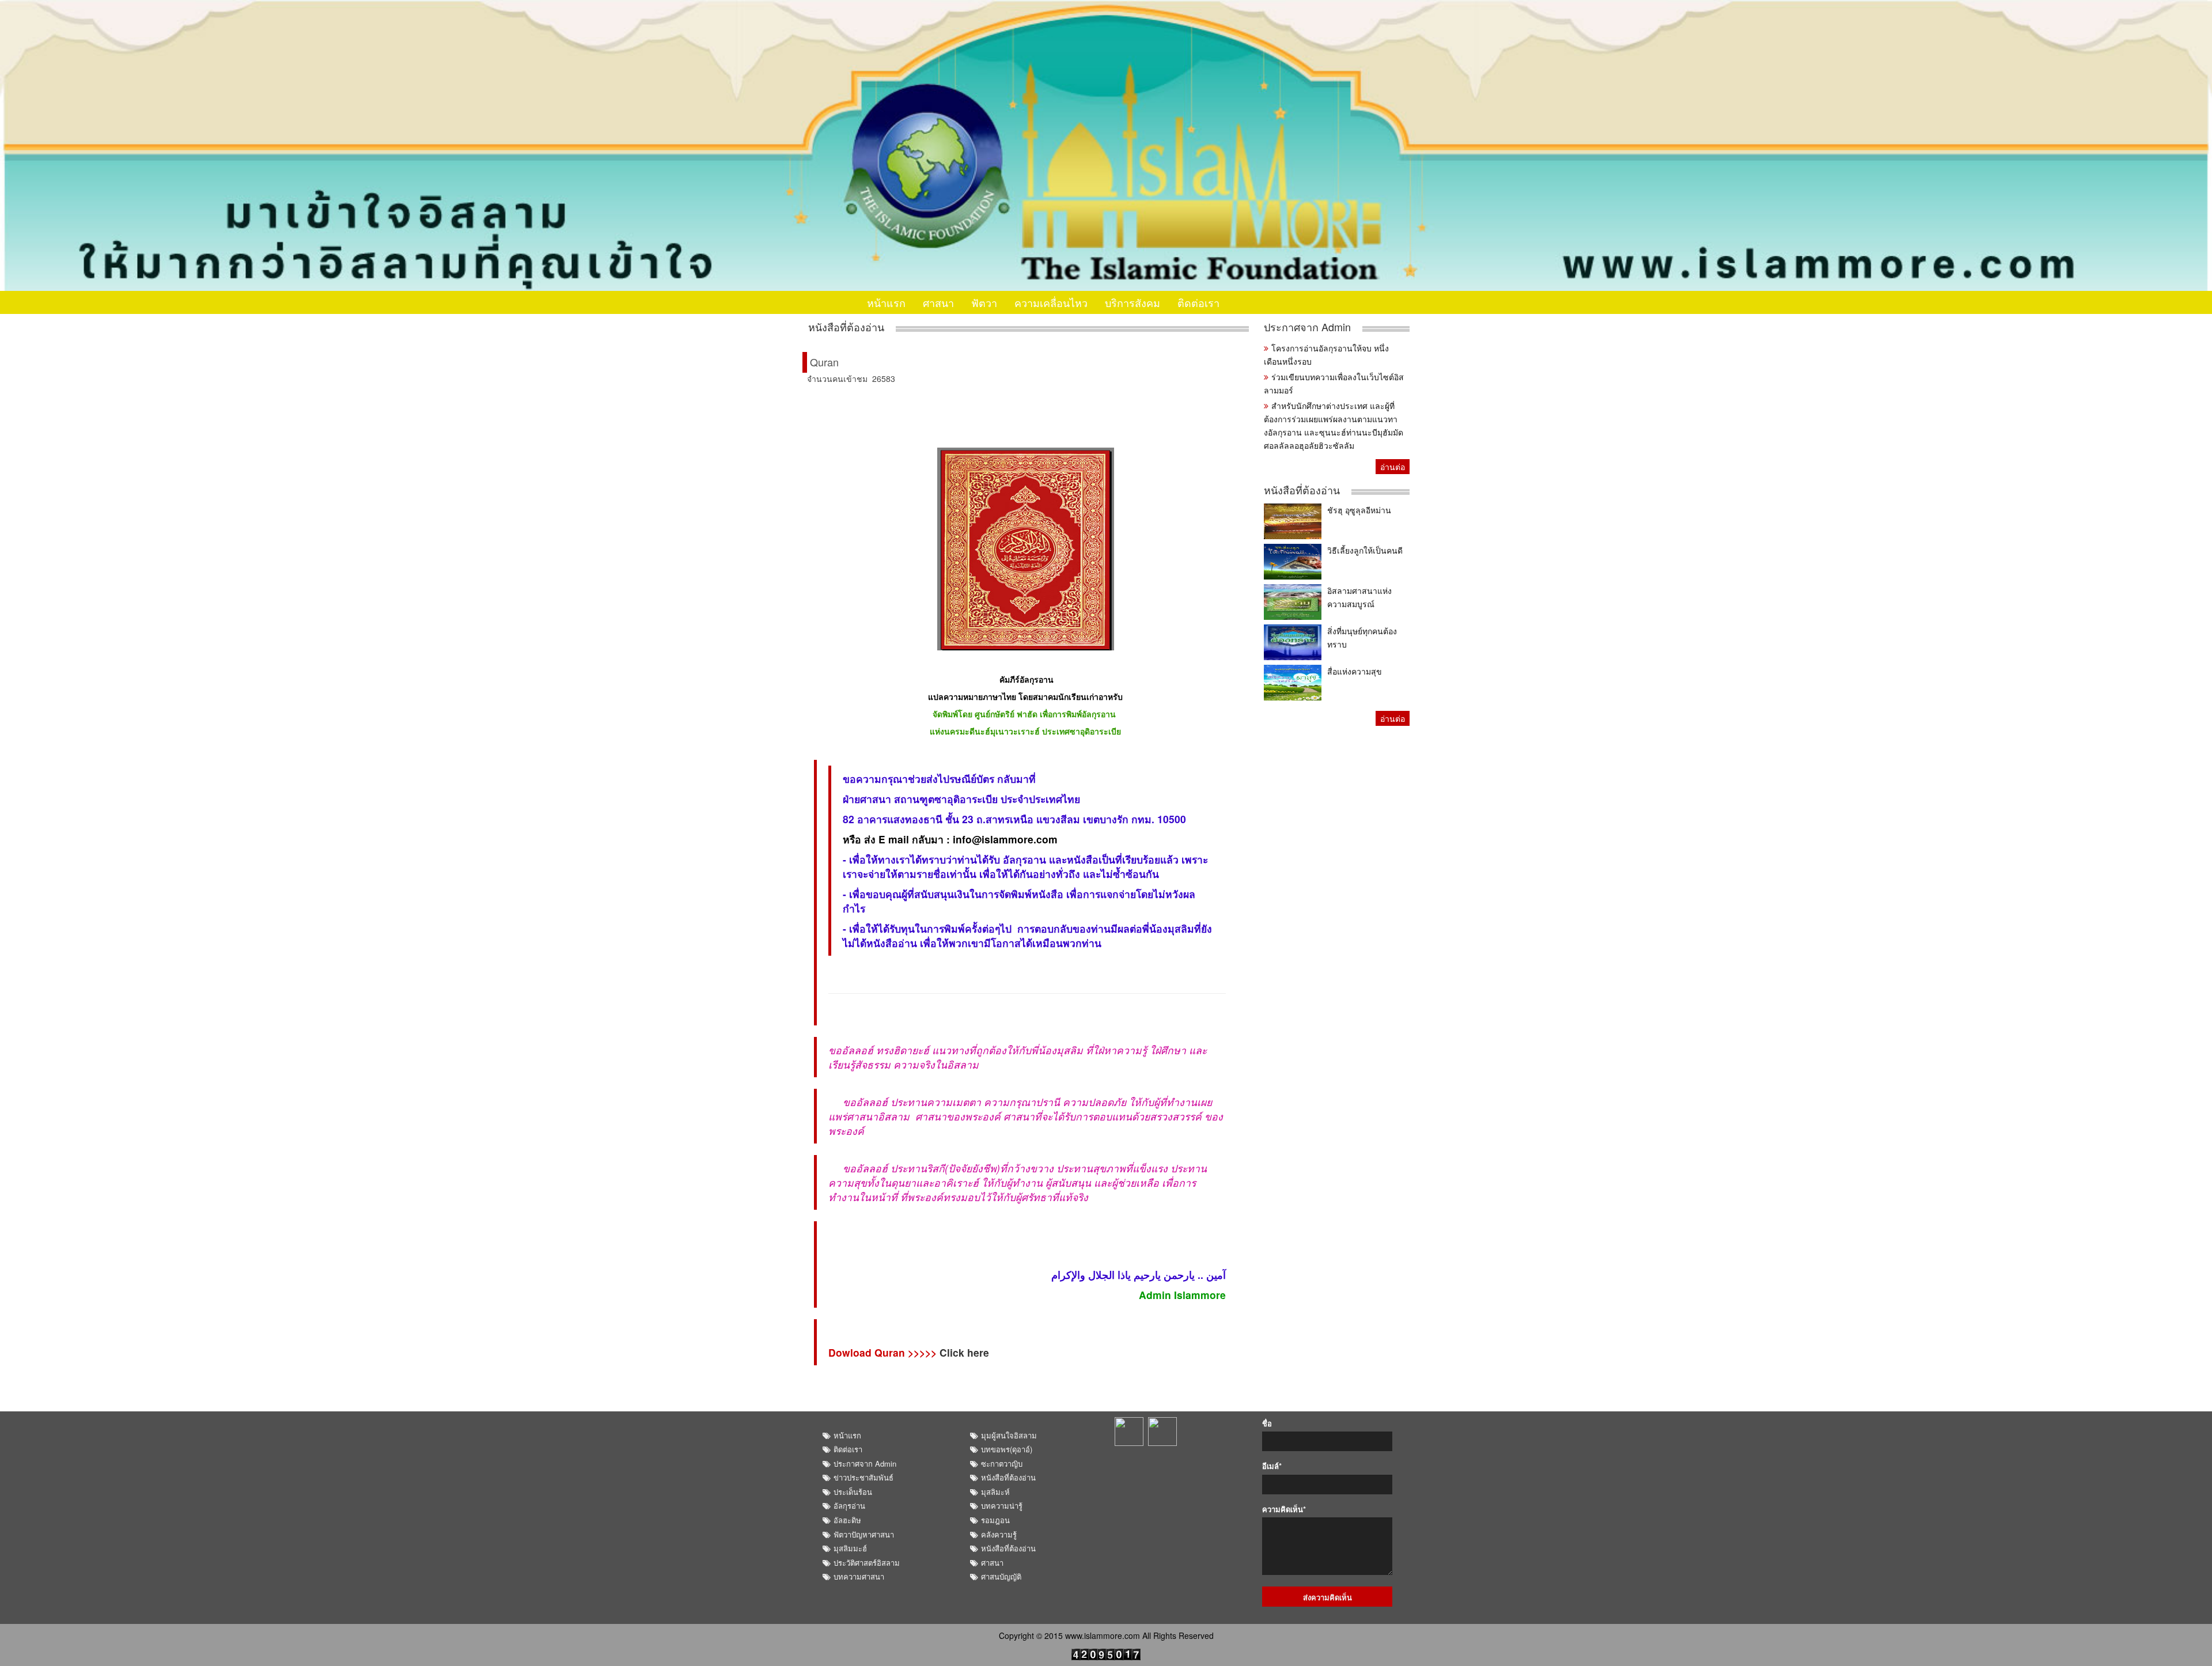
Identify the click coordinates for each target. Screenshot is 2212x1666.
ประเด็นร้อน (853, 1492)
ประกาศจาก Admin (1307, 327)
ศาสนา (938, 302)
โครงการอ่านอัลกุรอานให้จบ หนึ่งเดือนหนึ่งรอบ (1326, 355)
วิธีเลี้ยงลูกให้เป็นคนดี (1365, 550)
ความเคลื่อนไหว (1051, 302)
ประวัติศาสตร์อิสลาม (867, 1563)
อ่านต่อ (1393, 467)
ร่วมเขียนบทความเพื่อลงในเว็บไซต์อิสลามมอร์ (1334, 383)
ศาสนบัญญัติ (1001, 1576)
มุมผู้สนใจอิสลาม (1009, 1435)
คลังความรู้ (999, 1534)
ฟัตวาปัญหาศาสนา (864, 1534)
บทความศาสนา (859, 1576)
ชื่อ (1267, 1423)
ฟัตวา (984, 302)
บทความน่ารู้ (1002, 1506)
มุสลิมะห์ (995, 1492)
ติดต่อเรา (1198, 302)
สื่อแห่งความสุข (1355, 671)
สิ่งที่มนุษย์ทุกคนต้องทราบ (1362, 637)
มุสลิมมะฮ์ (850, 1548)
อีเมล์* (1272, 1466)
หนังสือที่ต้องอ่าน (846, 327)
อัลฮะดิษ (847, 1520)
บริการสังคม (1132, 302)
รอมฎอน (995, 1520)
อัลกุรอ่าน (849, 1506)
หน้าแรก (886, 302)
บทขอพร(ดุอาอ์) (1007, 1449)
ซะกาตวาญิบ (1002, 1464)
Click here (964, 1352)
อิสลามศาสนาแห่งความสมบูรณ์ (1359, 597)
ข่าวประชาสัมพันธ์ (863, 1477)
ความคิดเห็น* (1284, 1509)
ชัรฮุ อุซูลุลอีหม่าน (1359, 510)
